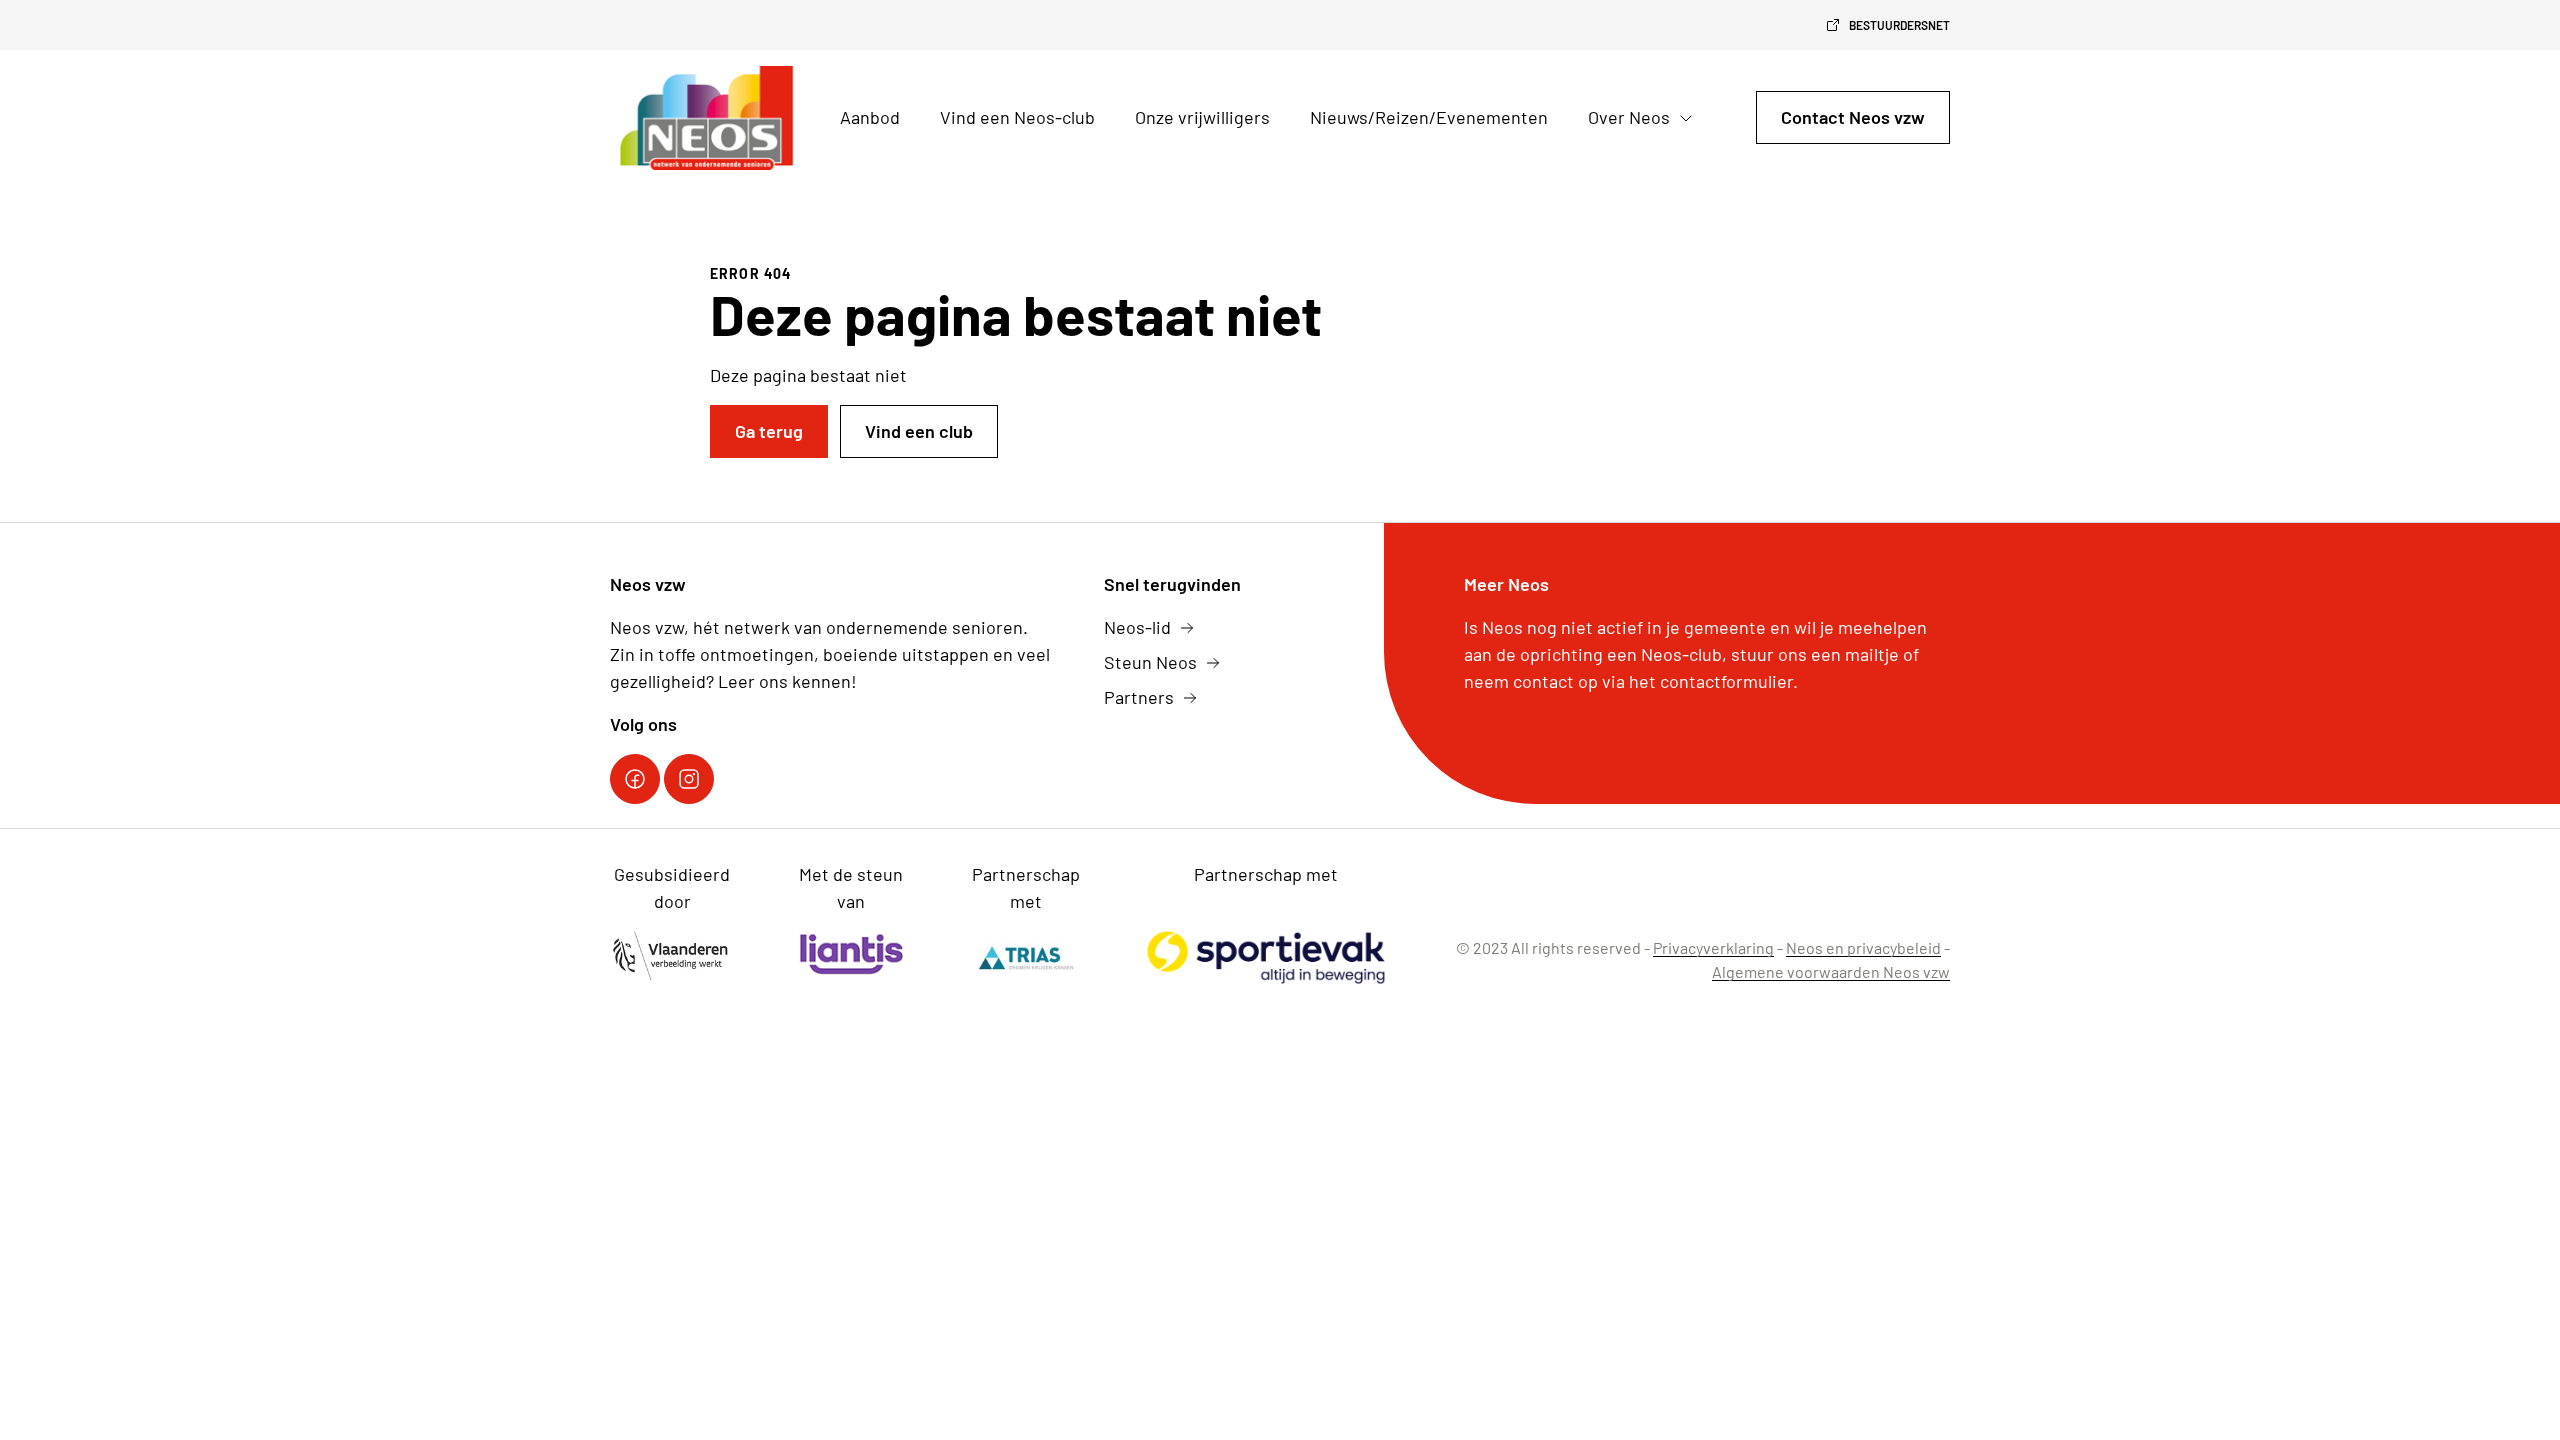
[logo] (709, 118)
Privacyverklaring (1713, 947)
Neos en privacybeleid (1863, 947)
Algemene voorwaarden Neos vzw (1831, 971)
